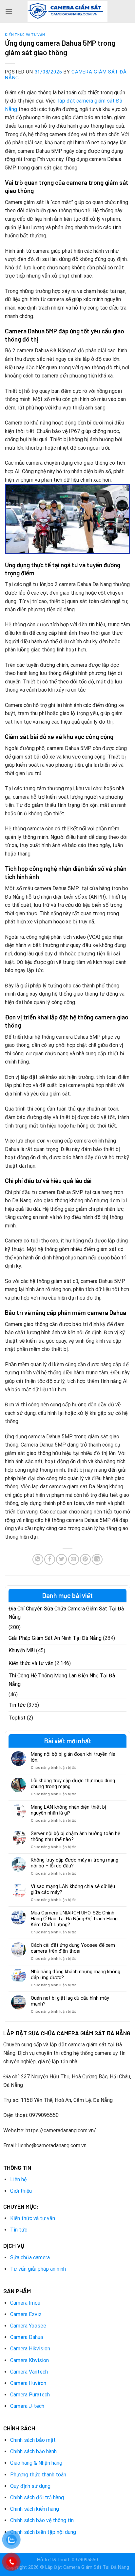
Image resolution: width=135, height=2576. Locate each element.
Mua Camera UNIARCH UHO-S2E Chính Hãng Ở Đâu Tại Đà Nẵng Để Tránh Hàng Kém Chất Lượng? (74, 1919)
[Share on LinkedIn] (97, 1559)
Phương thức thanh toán (38, 2475)
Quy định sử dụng (30, 2486)
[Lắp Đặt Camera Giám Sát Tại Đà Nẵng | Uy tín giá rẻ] (67, 12)
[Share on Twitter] (61, 1559)
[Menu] (9, 11)
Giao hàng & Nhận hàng (36, 2463)
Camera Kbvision (29, 2360)
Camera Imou (25, 2303)
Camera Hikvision (30, 2349)
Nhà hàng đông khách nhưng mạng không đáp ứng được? (76, 1975)
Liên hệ (18, 2179)
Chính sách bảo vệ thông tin (42, 2520)
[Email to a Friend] (74, 1559)
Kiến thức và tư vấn (25, 34)
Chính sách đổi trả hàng (37, 2497)
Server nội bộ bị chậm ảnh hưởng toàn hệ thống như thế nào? (76, 1836)
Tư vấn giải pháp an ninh (38, 2269)
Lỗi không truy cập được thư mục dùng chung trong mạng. (73, 1784)
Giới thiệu (21, 2191)
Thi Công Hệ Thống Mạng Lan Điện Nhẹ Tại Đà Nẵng (62, 1680)
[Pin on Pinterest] (85, 1559)
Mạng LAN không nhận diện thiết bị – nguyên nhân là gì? (71, 1810)
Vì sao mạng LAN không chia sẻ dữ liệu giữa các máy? (73, 1889)
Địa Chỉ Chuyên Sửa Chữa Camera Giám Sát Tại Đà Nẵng (66, 1613)
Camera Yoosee (28, 2326)
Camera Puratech (30, 2395)
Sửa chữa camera (30, 2257)
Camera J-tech (27, 2406)
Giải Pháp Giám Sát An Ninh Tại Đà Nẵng (55, 1638)
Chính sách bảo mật (33, 2440)
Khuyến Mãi (22, 1650)
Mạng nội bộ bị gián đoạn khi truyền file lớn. (73, 1757)
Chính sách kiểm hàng (35, 2509)
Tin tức (17, 1705)
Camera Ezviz (26, 2314)
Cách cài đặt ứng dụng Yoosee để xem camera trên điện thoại (73, 1948)
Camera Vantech (29, 2372)
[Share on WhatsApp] (38, 1559)
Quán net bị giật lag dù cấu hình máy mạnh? (70, 2001)
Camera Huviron (28, 2383)
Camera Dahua (27, 2337)
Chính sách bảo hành (33, 2451)
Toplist (17, 1718)
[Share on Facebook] (50, 1559)
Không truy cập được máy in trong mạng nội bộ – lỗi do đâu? (75, 1863)
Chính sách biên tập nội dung (43, 2532)
